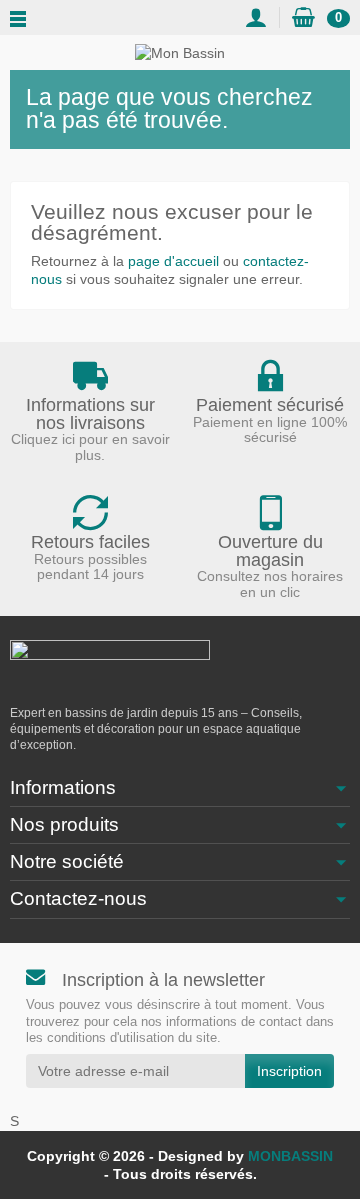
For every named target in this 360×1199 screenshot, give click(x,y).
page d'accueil (173, 261)
